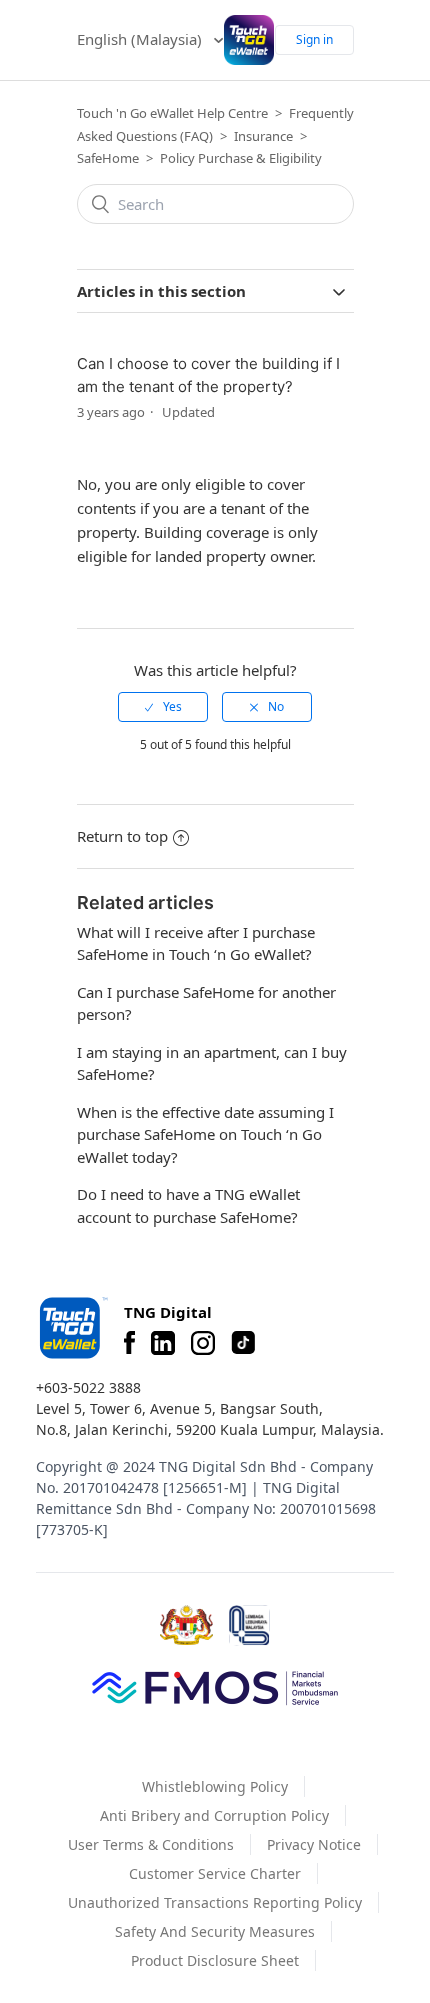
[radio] (163, 707)
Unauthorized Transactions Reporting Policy (215, 1902)
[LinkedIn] (163, 1343)
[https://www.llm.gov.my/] (249, 1625)
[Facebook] (129, 1343)
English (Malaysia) (141, 39)
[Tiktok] (243, 1343)
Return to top (122, 836)
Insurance (263, 136)
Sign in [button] (314, 39)
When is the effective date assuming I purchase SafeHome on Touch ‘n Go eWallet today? (205, 1134)
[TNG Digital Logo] (249, 40)
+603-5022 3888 (88, 1387)
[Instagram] (203, 1343)
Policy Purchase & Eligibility (241, 158)
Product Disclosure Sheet (215, 1960)
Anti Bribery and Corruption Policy (214, 1815)
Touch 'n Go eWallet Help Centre (172, 113)
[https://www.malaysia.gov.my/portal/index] (186, 1625)
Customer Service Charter (215, 1873)
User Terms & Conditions (151, 1844)
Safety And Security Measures (215, 1931)
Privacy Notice (314, 1844)
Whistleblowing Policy (215, 1786)
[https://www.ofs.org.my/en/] (215, 1687)
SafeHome (108, 158)
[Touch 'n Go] (72, 1327)
